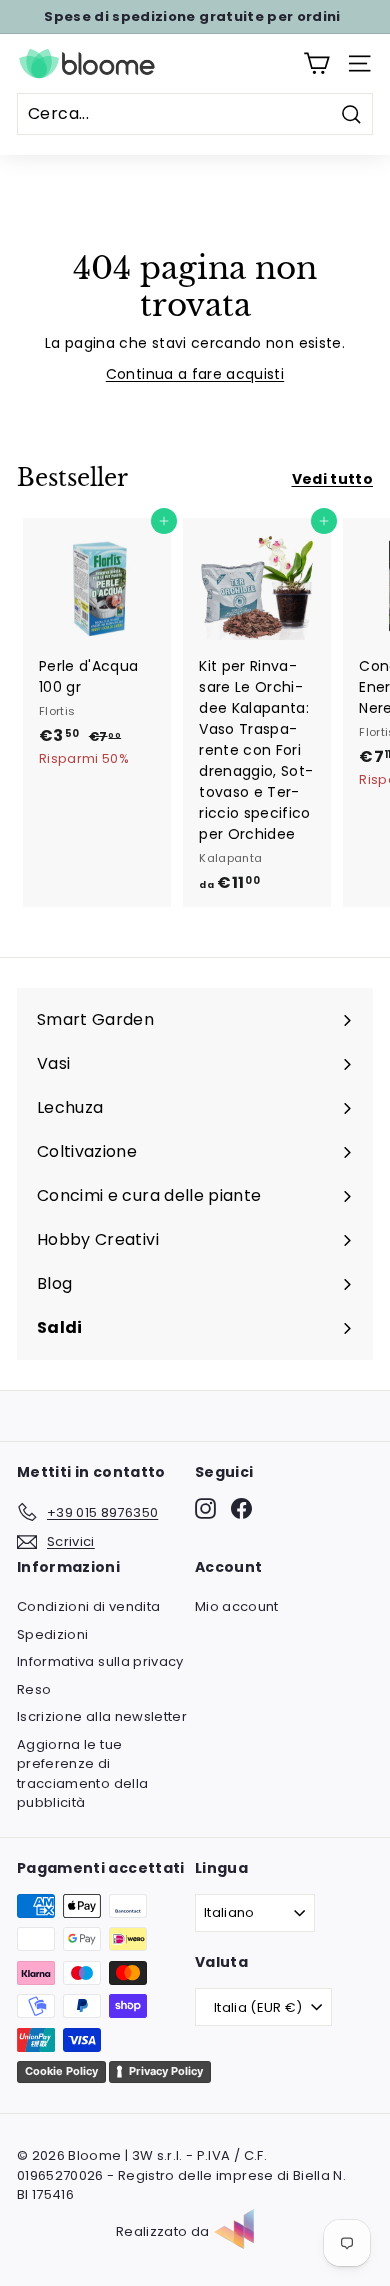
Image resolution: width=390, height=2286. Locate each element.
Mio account (237, 1606)
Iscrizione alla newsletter (102, 1716)
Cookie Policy (61, 2071)
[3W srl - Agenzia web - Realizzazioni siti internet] (244, 2232)
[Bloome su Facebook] (241, 1508)
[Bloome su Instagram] (205, 1508)
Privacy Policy (166, 2071)
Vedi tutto (333, 479)
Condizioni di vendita (88, 1606)
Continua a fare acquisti (195, 374)
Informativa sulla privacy (100, 1661)
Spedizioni (53, 1634)
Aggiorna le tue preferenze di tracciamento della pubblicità (82, 1774)
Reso (34, 1689)
